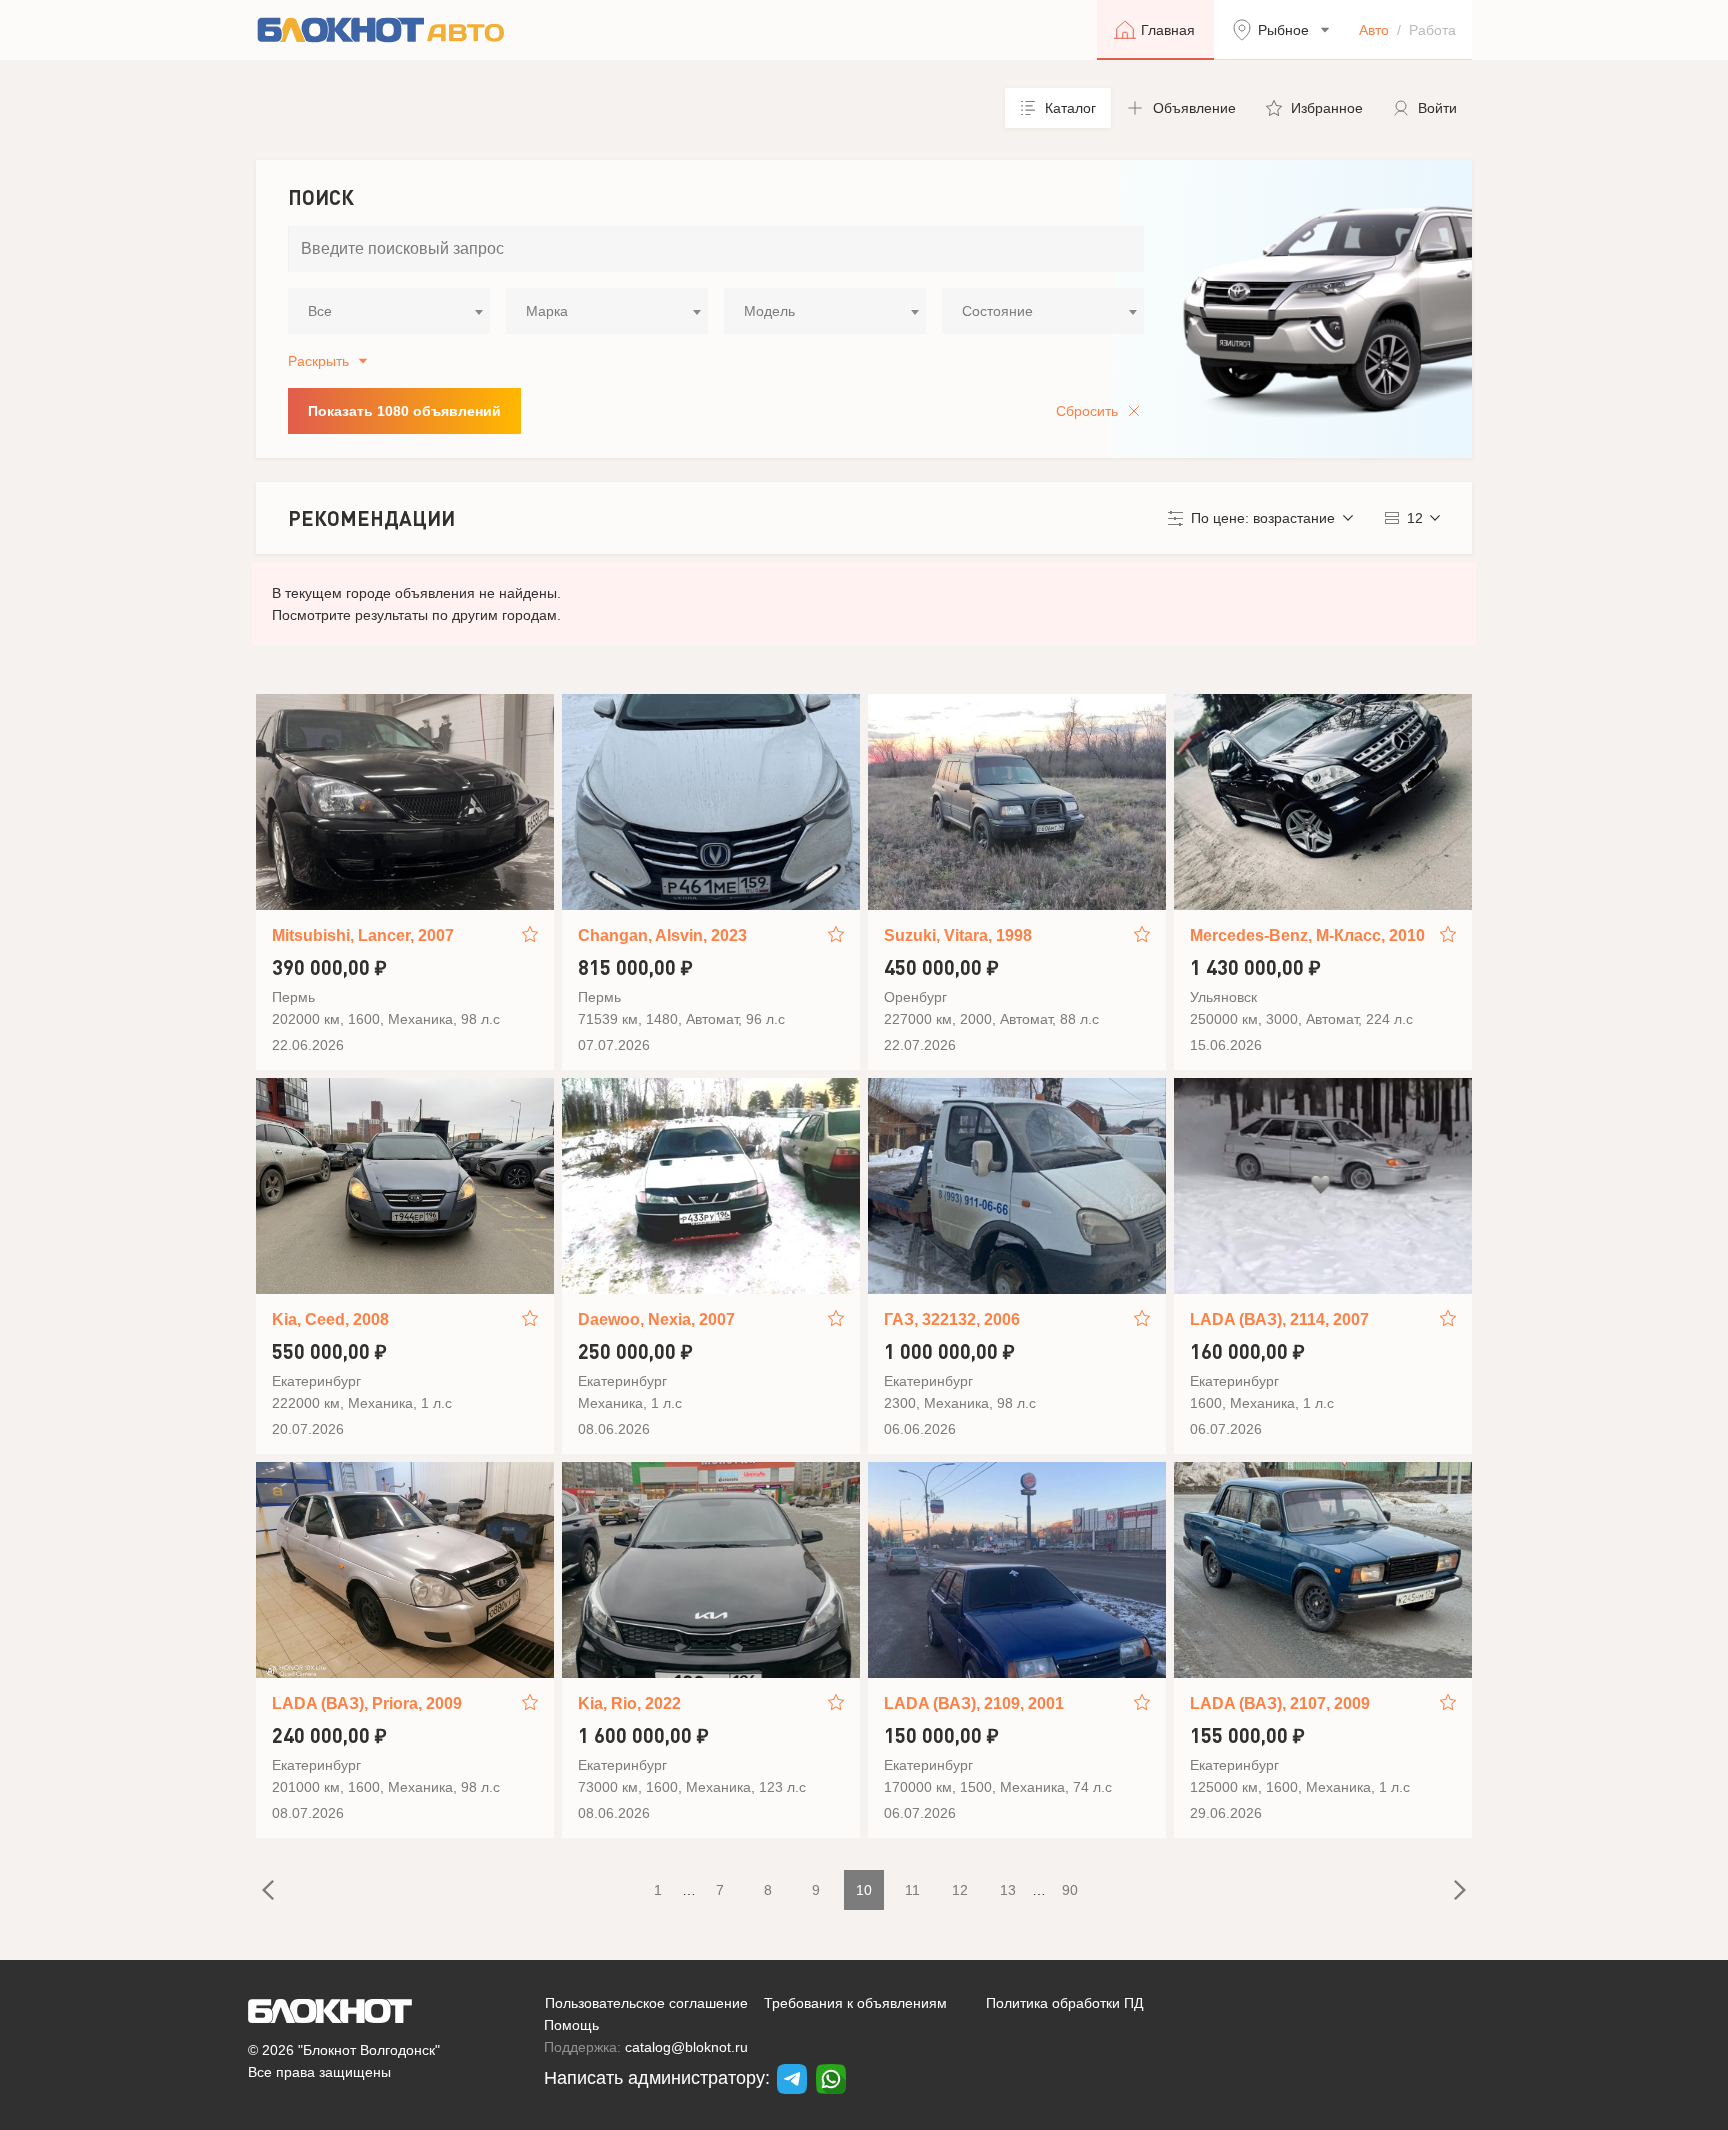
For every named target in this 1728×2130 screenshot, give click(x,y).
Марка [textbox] (547, 311)
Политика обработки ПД (1064, 2003)
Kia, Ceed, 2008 (330, 1319)
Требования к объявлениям (855, 2003)
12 (960, 1890)
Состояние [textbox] (997, 311)
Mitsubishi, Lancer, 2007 (363, 935)
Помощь (571, 2025)
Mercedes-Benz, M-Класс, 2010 (1307, 935)
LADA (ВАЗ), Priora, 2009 (367, 1703)
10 (864, 1890)
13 (1008, 1890)
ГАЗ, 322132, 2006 (952, 1319)
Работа (1432, 30)
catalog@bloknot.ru (686, 2047)
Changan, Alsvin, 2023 (662, 935)
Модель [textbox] (769, 311)
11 (912, 1890)
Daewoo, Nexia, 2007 (656, 1319)
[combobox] (389, 311)
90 (1070, 1890)
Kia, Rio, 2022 (629, 1703)
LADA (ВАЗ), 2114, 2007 (1279, 1319)
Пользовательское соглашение (646, 2003)
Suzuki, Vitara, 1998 (958, 935)
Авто (1374, 30)
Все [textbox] (320, 311)
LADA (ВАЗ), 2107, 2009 (1280, 1703)
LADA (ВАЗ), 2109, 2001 (974, 1703)
